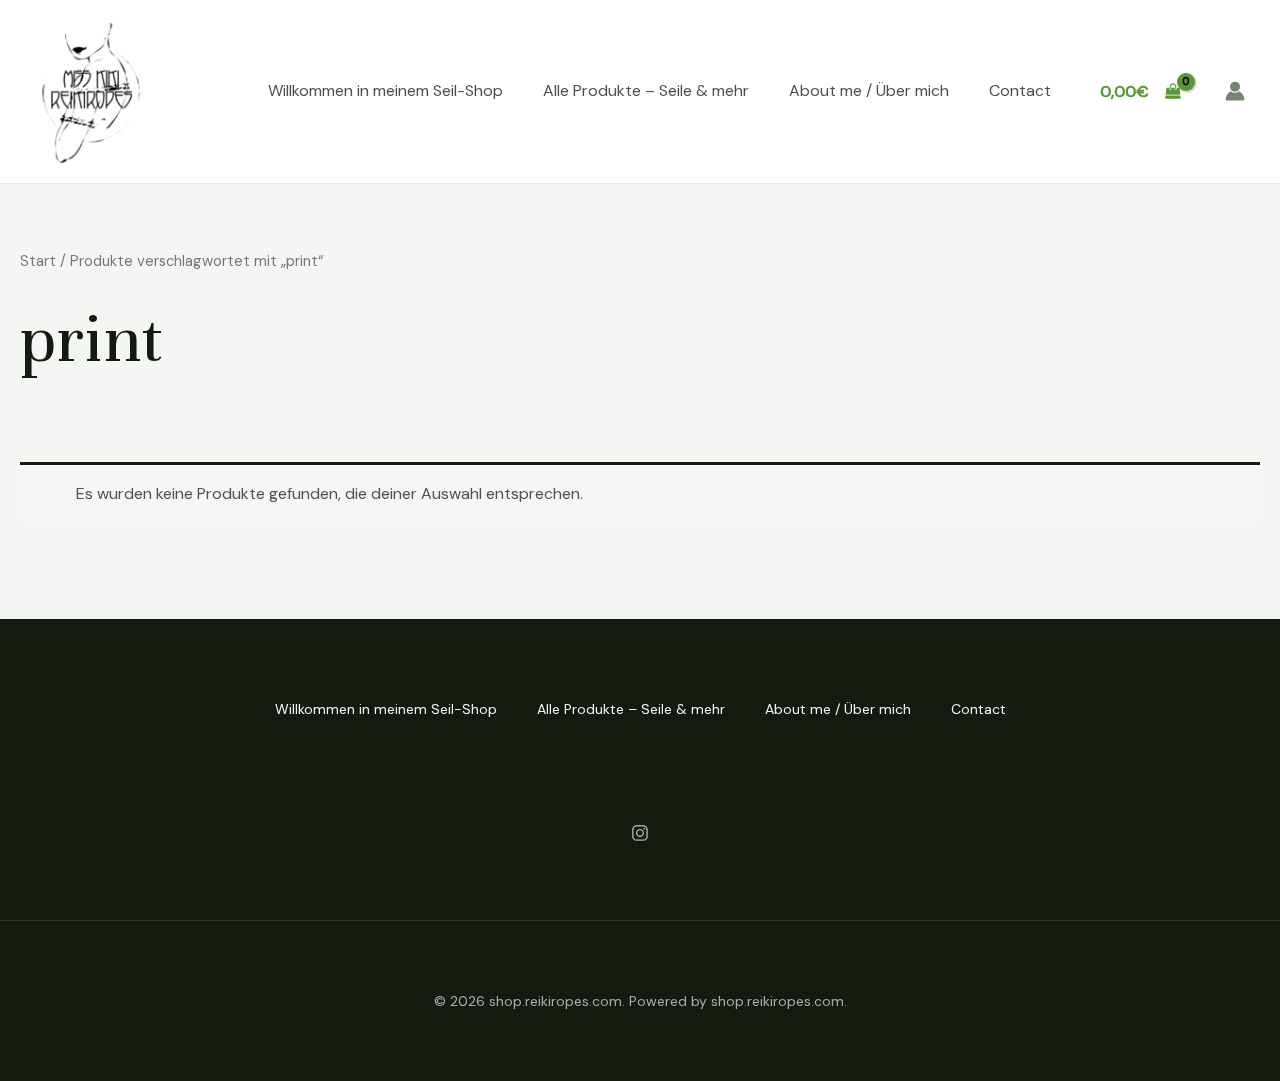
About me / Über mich (869, 90)
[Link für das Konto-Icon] (1235, 91)
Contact (1020, 90)
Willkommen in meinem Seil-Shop (385, 90)
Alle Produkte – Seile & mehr (646, 90)
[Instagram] (640, 833)
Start (38, 261)
